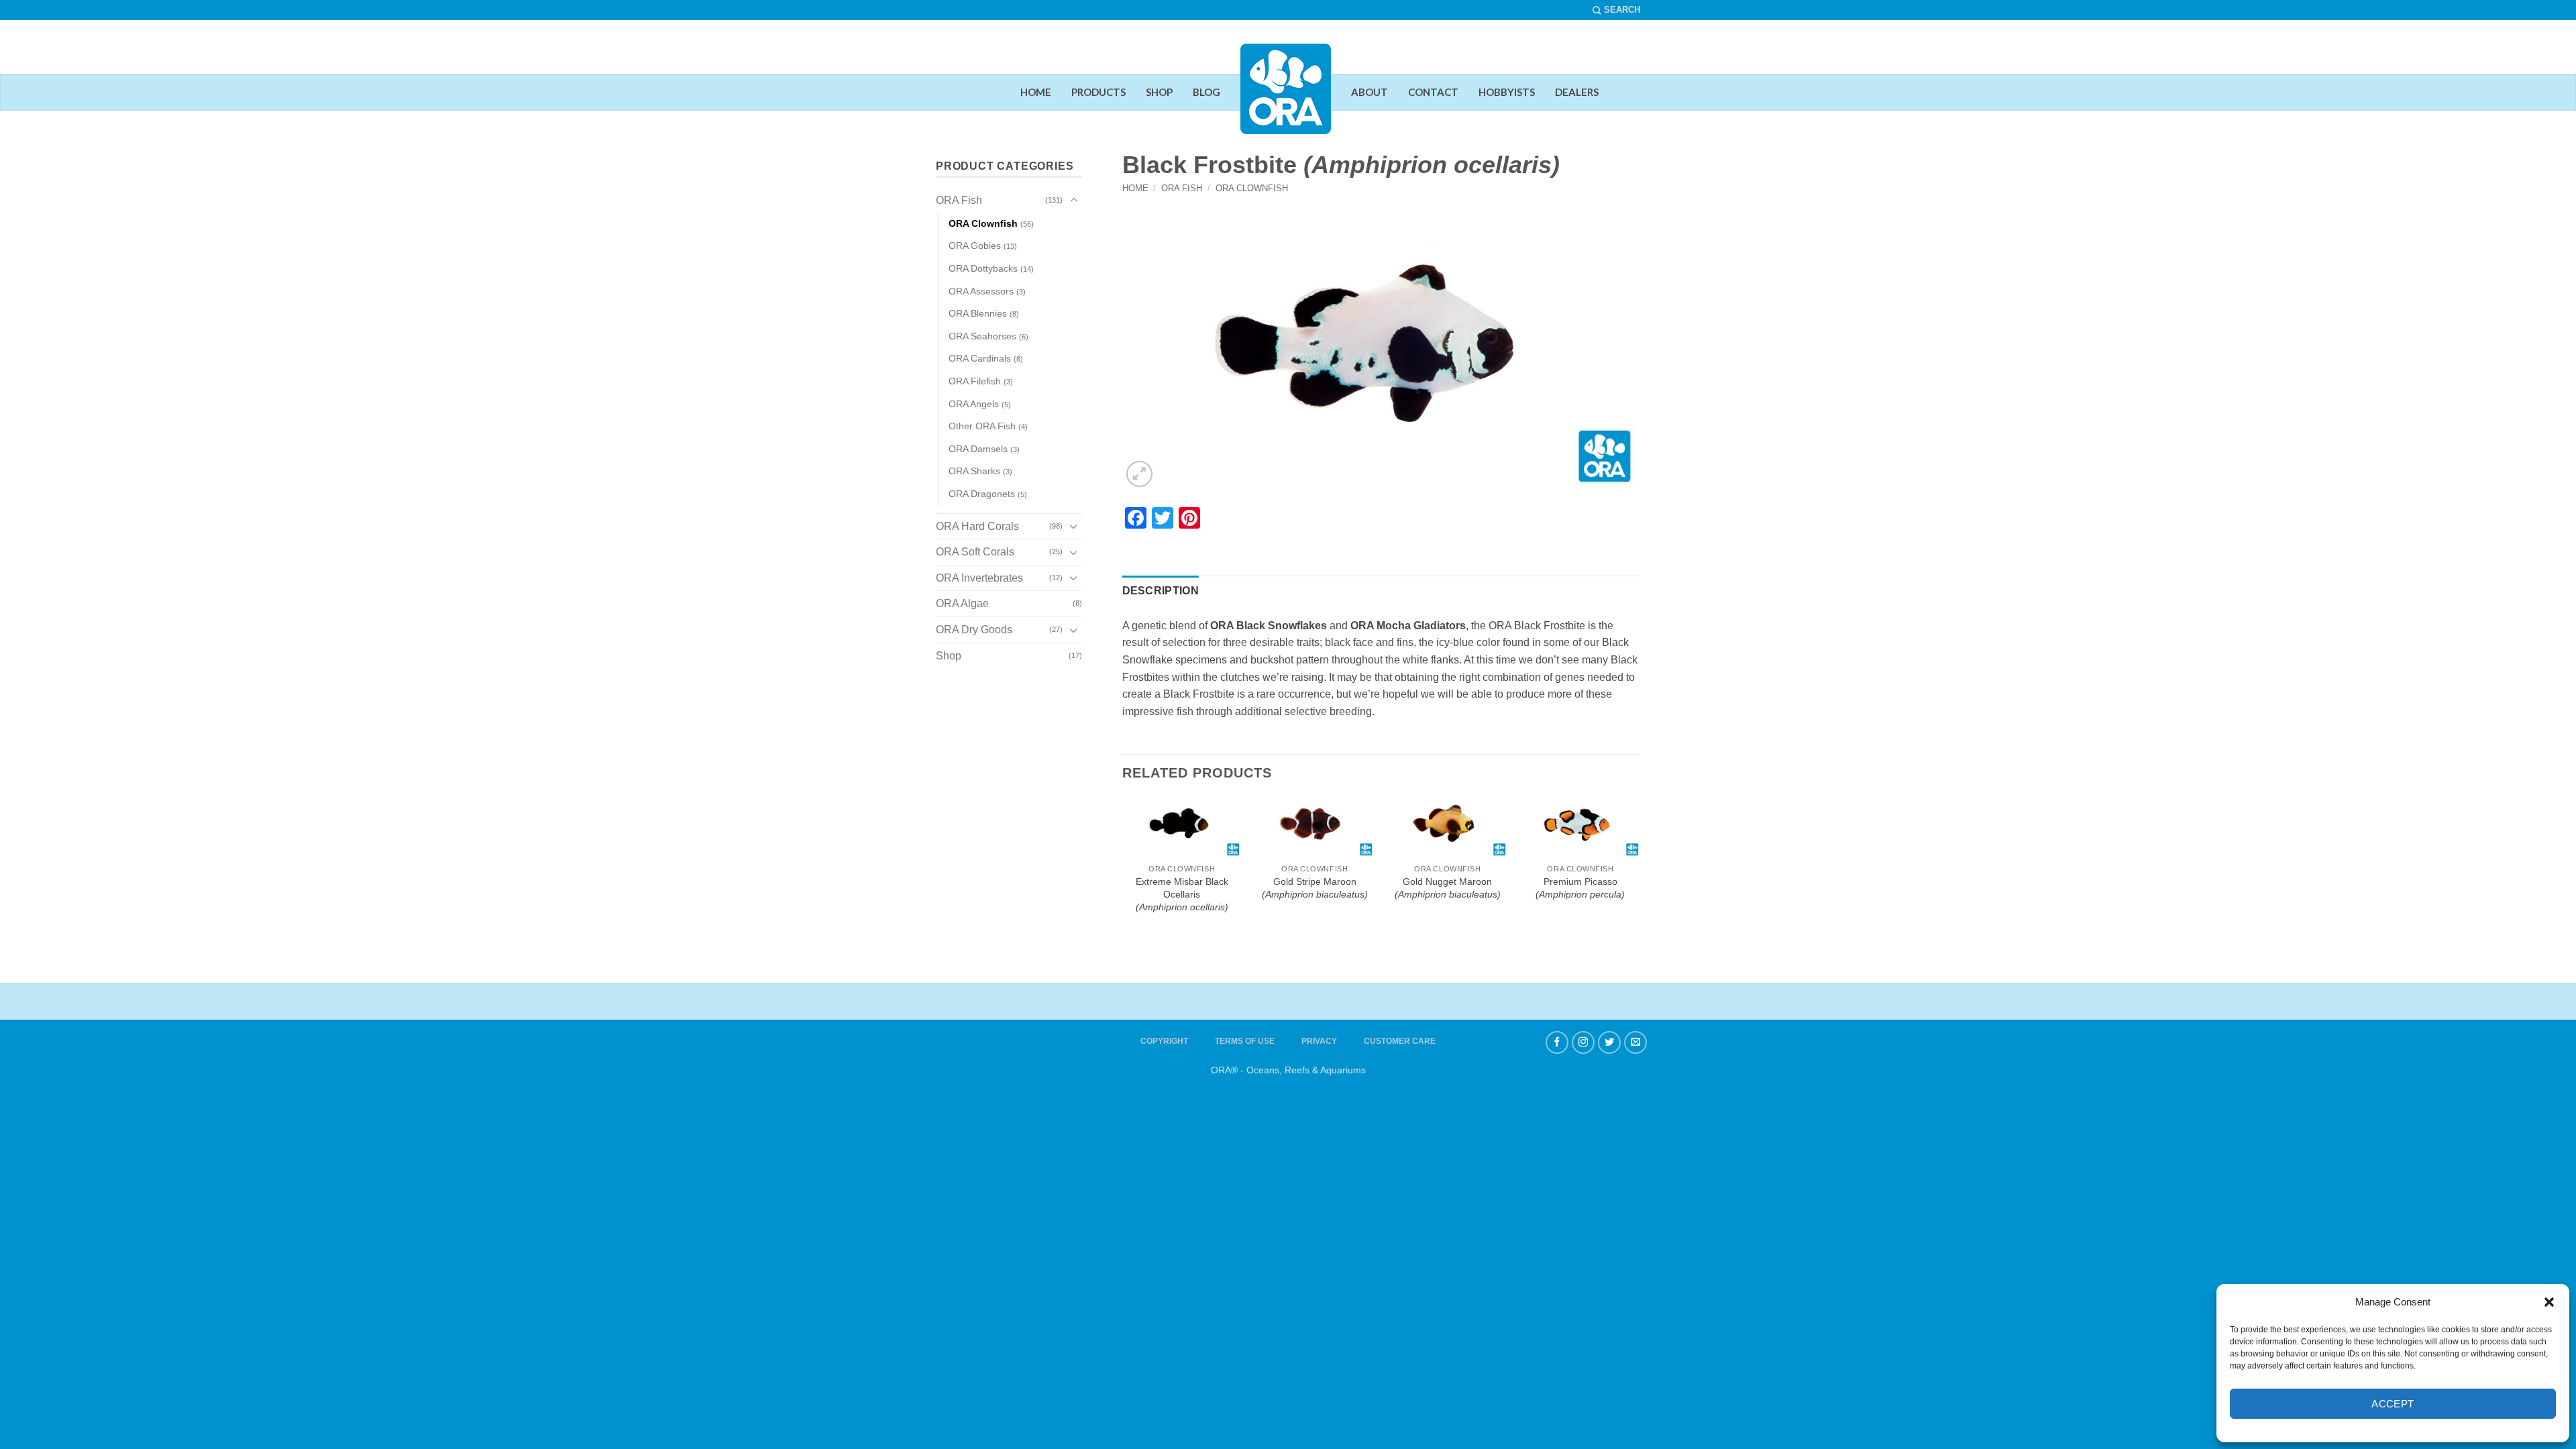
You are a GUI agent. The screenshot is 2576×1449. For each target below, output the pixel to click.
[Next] (1631, 810)
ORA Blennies (978, 313)
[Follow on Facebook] (1557, 1042)
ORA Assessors (981, 291)
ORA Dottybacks (983, 268)
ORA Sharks (974, 471)
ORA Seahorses (982, 336)
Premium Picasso (1580, 888)
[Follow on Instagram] (1583, 1042)
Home (1135, 188)
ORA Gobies (975, 246)
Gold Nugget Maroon (1448, 888)
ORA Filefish (975, 381)
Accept (2393, 1404)
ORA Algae (962, 603)
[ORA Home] (1286, 99)
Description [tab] (1161, 591)
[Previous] (1131, 810)
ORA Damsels (978, 449)
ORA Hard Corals (977, 526)
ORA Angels (974, 404)
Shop (949, 656)
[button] (2549, 1302)
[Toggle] (1074, 201)
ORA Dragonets (982, 494)
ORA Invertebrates (979, 578)
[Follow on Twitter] (1609, 1042)
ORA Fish (1182, 188)
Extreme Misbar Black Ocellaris (1182, 894)
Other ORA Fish (982, 426)
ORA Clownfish (1252, 188)
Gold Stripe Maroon (1315, 888)
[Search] (1616, 10)
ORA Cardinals (980, 358)
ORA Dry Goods (974, 630)
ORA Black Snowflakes (1269, 626)
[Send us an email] (1635, 1042)
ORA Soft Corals (975, 552)
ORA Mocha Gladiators (1408, 626)
